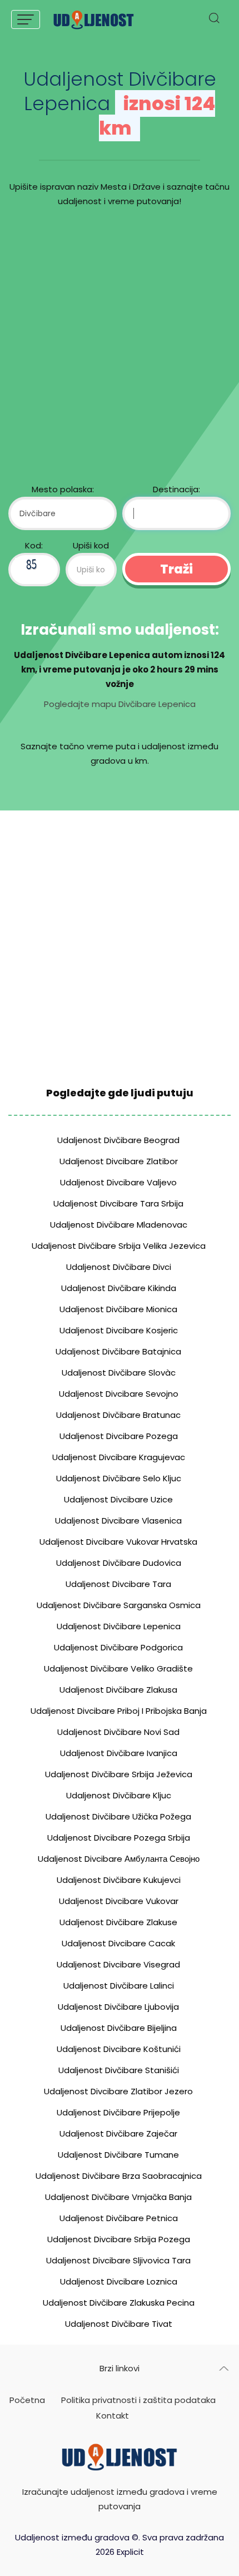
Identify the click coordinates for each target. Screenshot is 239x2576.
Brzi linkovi (120, 2368)
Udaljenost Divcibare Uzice (118, 1499)
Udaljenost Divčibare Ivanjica (119, 1753)
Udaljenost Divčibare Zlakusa (118, 1690)
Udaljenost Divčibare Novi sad (118, 1732)
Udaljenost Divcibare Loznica (119, 2281)
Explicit (130, 2552)
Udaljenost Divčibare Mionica (118, 1309)
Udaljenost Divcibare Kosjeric (119, 1330)
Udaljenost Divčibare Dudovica (119, 1563)
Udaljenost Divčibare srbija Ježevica (119, 1774)
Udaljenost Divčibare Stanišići (119, 2070)
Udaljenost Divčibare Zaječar (118, 2134)
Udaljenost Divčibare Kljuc (119, 1795)
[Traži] (214, 21)
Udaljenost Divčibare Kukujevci (119, 1880)
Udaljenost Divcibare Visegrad (118, 1964)
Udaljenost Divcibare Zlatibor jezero (118, 2091)
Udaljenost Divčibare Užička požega (118, 1816)
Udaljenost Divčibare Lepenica (119, 1626)
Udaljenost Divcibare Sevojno (119, 1394)
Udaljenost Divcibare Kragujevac (119, 1457)
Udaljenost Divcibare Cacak (118, 1943)
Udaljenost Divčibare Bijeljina (119, 2028)
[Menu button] (26, 19)
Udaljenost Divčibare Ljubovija (118, 2007)
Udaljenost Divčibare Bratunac (118, 1415)
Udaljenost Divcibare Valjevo (118, 1182)
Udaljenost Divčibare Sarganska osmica (119, 1605)
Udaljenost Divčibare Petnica (119, 2218)
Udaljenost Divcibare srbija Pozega (119, 2239)
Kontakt (113, 2416)
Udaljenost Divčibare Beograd (118, 1140)
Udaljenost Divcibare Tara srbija (118, 1203)
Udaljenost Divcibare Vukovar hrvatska (118, 1542)
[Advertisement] (120, 348)
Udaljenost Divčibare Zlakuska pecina (119, 2303)
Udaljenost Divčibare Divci (119, 1267)
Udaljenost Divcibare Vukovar (119, 1901)
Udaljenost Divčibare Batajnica (118, 1351)
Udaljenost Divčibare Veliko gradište (118, 1668)
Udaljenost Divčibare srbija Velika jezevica (119, 1246)
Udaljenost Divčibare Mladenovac (119, 1225)
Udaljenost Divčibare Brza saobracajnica (119, 2176)
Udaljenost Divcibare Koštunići (119, 2049)
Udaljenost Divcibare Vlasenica (118, 1521)
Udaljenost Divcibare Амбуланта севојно (119, 1859)
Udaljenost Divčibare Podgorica (118, 1647)
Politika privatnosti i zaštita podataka (138, 2400)
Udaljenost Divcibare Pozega (119, 1436)
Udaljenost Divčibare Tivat (119, 2324)
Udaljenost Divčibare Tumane (118, 2155)
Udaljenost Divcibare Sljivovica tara (118, 2260)
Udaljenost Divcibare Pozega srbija (119, 1838)
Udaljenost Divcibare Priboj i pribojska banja (119, 1711)
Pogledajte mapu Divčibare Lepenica (120, 704)
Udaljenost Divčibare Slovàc (119, 1373)
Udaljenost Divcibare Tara (118, 1584)
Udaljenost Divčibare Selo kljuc (119, 1478)
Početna (27, 2400)
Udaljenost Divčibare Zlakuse (118, 1922)
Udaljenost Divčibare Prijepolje (118, 2112)
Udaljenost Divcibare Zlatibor (119, 1161)
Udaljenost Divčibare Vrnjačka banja (118, 2197)
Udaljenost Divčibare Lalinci (119, 1986)
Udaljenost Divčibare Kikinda (119, 1288)
